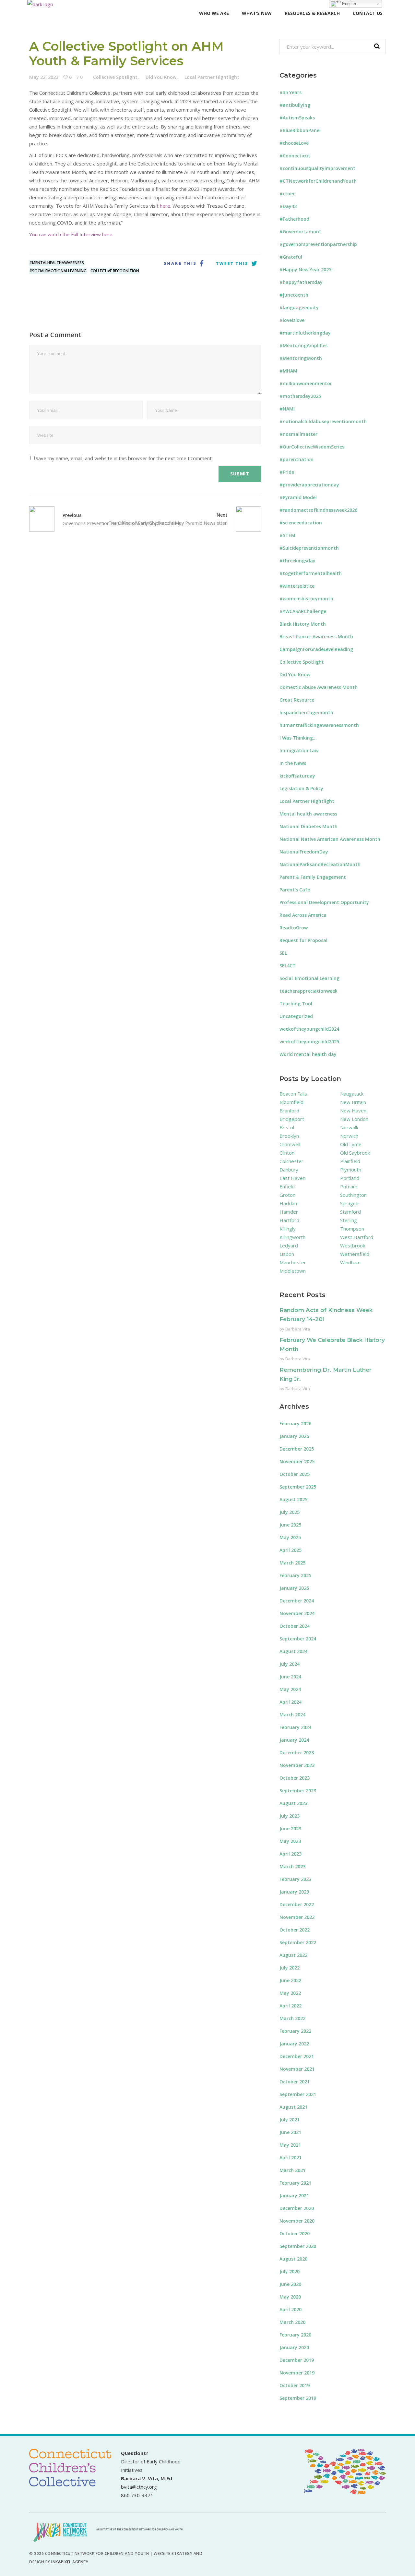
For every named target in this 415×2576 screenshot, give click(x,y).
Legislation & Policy (301, 788)
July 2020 (290, 2271)
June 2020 (290, 2284)
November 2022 (297, 1917)
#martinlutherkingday (305, 333)
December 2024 (297, 1601)
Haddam (289, 1203)
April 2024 (290, 1702)
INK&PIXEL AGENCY (70, 2562)
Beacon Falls (293, 1094)
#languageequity (299, 307)
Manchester (293, 1262)
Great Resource (297, 700)
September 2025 (298, 1487)
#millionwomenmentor (306, 383)
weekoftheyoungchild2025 (309, 1042)
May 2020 (290, 2297)
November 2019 (297, 2373)
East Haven (292, 1178)
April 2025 (290, 1550)
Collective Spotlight (115, 77)
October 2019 (295, 2385)
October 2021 (295, 2082)
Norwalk (349, 1127)
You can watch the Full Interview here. (71, 234)
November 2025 (297, 1461)
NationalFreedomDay (304, 852)
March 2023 (292, 1866)
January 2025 (294, 1588)
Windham (350, 1262)
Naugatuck (352, 1094)
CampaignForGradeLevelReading (316, 649)
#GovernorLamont (300, 232)
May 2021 (290, 2145)
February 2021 (295, 2183)
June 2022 (290, 1980)
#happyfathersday (301, 282)
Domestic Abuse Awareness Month (319, 687)
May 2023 (290, 1841)
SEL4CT (288, 966)
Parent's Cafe (295, 890)
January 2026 (294, 1436)
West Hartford (357, 1237)
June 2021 (290, 2132)
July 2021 (290, 2120)
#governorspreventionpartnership (318, 244)
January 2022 (294, 2044)
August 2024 (293, 1651)
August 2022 (293, 1955)
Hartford (289, 1220)
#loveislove (292, 320)
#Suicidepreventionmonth (309, 548)
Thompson (352, 1229)
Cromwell (290, 1144)
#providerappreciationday (309, 485)
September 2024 (298, 1639)
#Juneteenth (294, 295)
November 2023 (297, 1765)
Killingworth (292, 1237)
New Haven (353, 1110)
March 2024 (292, 1715)
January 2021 (294, 2196)
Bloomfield (291, 1102)
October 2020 (295, 2233)
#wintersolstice (297, 586)
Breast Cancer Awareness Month (316, 637)
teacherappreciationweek (308, 991)
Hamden (289, 1212)
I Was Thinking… (298, 738)
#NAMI (287, 409)
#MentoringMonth (301, 358)
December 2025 (297, 1449)
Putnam (349, 1186)
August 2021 (293, 2107)
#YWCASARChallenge (303, 611)
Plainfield (350, 1161)
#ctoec (287, 194)
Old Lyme (351, 1144)
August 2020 (293, 2259)
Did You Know (161, 77)
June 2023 (290, 1828)
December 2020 (297, 2208)
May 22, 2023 (44, 77)
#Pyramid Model (298, 497)
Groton (287, 1195)
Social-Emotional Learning (309, 978)
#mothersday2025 (300, 396)
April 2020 (290, 2309)
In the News (293, 763)
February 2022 (295, 2031)
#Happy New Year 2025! (306, 270)
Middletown (293, 1271)
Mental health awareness (308, 814)
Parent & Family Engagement (313, 877)
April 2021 (290, 2158)
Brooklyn (289, 1136)
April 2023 (290, 1854)
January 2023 (294, 1892)
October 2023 (295, 1778)
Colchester (291, 1161)
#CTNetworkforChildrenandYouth (318, 181)
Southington (353, 1195)
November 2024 (297, 1613)
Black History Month (303, 624)
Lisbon (287, 1254)
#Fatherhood (294, 219)
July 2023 (290, 1816)
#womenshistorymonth (306, 599)
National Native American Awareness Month (330, 839)
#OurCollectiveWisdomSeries (312, 447)
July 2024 (290, 1664)
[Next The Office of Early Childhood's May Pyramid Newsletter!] (244, 519)
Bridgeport (292, 1119)
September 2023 (298, 1791)
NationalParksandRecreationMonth (320, 864)
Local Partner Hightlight (212, 77)
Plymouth (351, 1170)
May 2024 (290, 1689)
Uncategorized (296, 1016)
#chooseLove (294, 143)
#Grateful (291, 257)
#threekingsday (297, 561)
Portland (350, 1178)
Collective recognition (115, 271)
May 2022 (290, 1993)
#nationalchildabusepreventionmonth (323, 421)
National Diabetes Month (308, 826)
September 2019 (298, 2398)
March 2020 (292, 2322)
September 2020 (298, 2246)
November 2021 (297, 2069)
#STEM (287, 535)
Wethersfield (355, 1254)
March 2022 (292, 2018)
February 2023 (295, 1879)
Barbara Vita (298, 1329)
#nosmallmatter (298, 434)
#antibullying (295, 105)
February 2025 (295, 1575)
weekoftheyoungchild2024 (309, 1029)
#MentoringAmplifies (303, 345)
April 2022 (290, 2006)
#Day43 (288, 206)
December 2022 (297, 1904)
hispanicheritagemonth (306, 712)
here (165, 206)
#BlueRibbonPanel (300, 130)
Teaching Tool (296, 1004)
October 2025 (295, 1474)
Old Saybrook (355, 1153)
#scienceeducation (301, 523)
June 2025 (290, 1525)
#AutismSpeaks (297, 118)
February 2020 (295, 2335)
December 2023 (297, 1753)
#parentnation (296, 459)
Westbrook (353, 1245)
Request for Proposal (303, 940)
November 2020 (297, 2221)
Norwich (349, 1136)
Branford (289, 1110)
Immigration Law (299, 750)
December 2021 (297, 2056)
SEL (283, 953)
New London (354, 1119)
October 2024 (295, 1626)
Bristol (287, 1127)
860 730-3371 (137, 2495)
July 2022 (290, 1968)
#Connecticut (295, 156)
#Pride (287, 472)
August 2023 (293, 1803)
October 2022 (295, 1930)
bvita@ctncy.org (139, 2487)
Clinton (287, 1153)
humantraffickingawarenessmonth (319, 725)
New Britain (353, 1102)
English (348, 4)
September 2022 (298, 1942)
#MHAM (288, 371)
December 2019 (297, 2360)
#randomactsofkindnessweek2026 (318, 510)
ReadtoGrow (294, 928)
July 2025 (290, 1512)
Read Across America (303, 915)
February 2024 (295, 1727)
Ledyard (289, 1245)
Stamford (350, 1212)
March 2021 (292, 2170)
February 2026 (295, 1423)
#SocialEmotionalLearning (58, 271)
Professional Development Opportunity (324, 902)
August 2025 (293, 1499)
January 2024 (294, 1740)
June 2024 (290, 1677)
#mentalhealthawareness (57, 263)
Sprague (349, 1203)
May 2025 (290, 1537)
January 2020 (294, 2347)
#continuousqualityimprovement (317, 168)
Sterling (349, 1220)
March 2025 (292, 1563)
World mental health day (308, 1054)
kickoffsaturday (297, 776)
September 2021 (298, 2094)
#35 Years (290, 92)
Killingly (288, 1229)
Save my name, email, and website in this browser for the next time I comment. (124, 458)
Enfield (287, 1186)
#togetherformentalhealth (311, 573)
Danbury (289, 1170)
